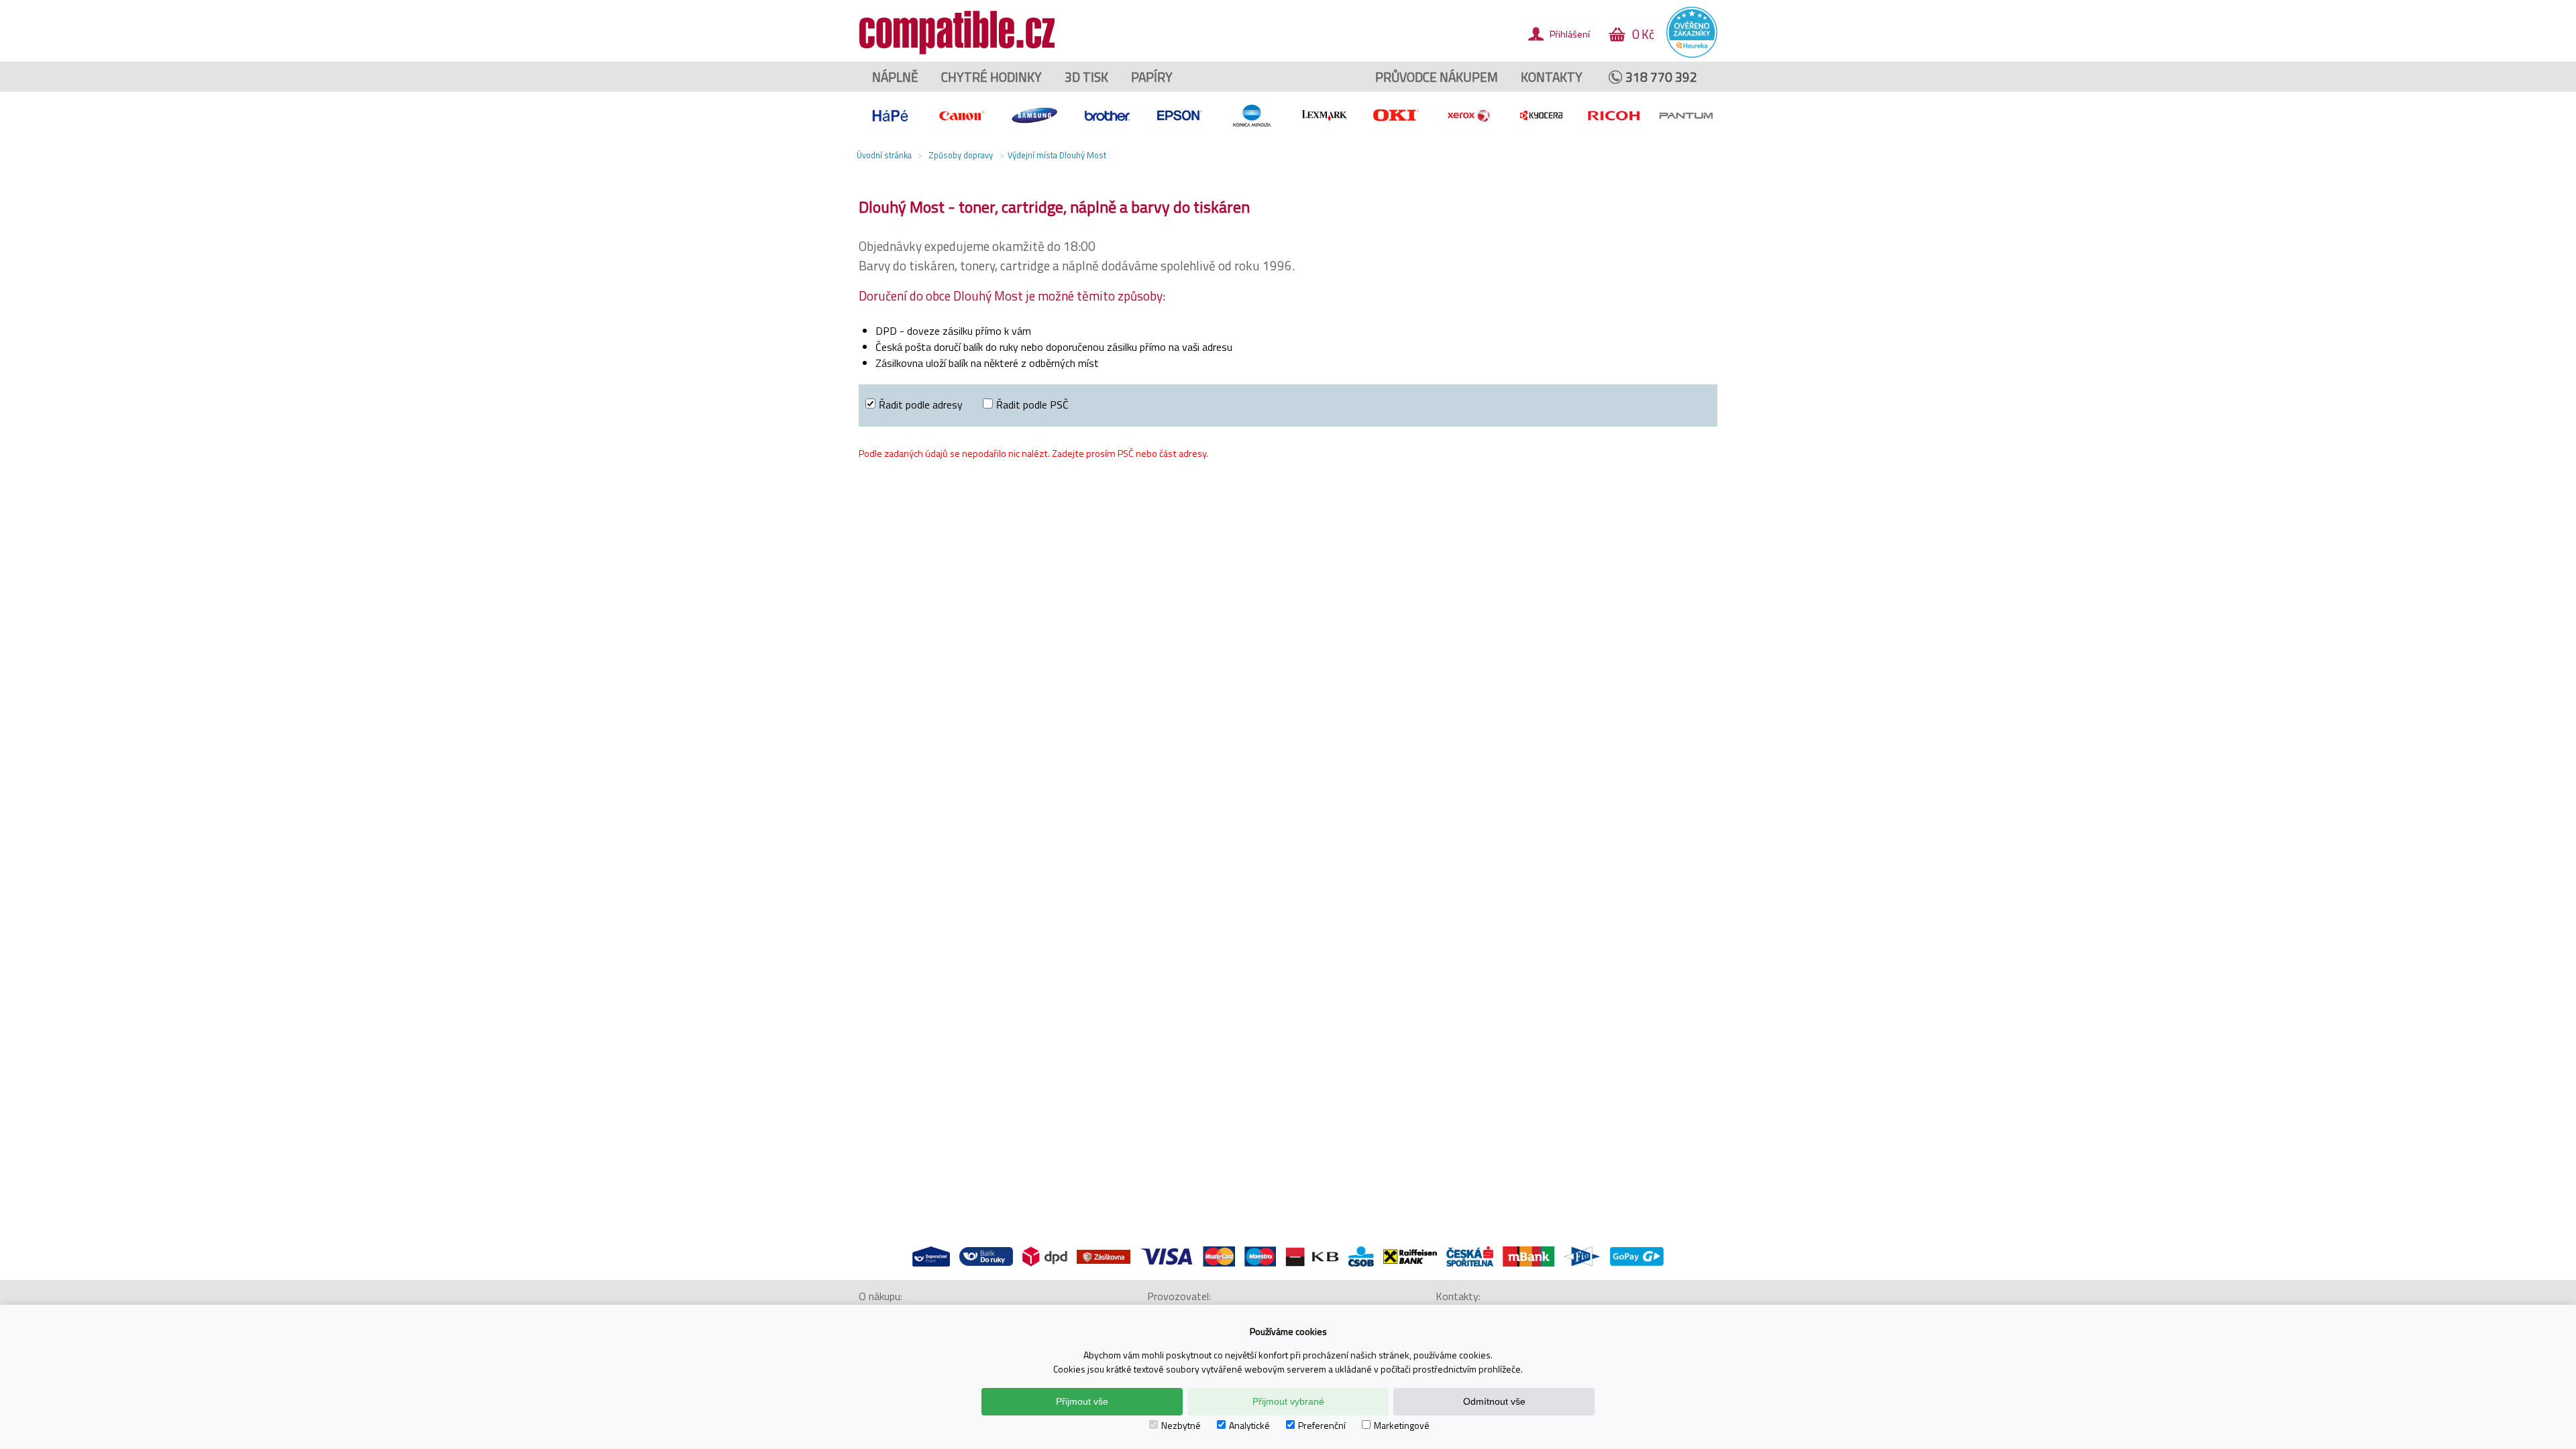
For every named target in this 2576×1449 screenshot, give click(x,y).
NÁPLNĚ (895, 77)
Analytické (1249, 1425)
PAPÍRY (1152, 77)
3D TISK (1086, 77)
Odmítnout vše (1494, 1401)
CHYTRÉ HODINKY (991, 77)
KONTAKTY (1552, 77)
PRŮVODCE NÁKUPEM (1437, 77)
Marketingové (1402, 1425)
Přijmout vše (1082, 1401)
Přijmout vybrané (1288, 1401)
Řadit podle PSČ (1032, 405)
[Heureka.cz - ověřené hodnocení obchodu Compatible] (1692, 54)
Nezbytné (1181, 1425)
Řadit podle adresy (921, 405)
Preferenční (1322, 1425)
